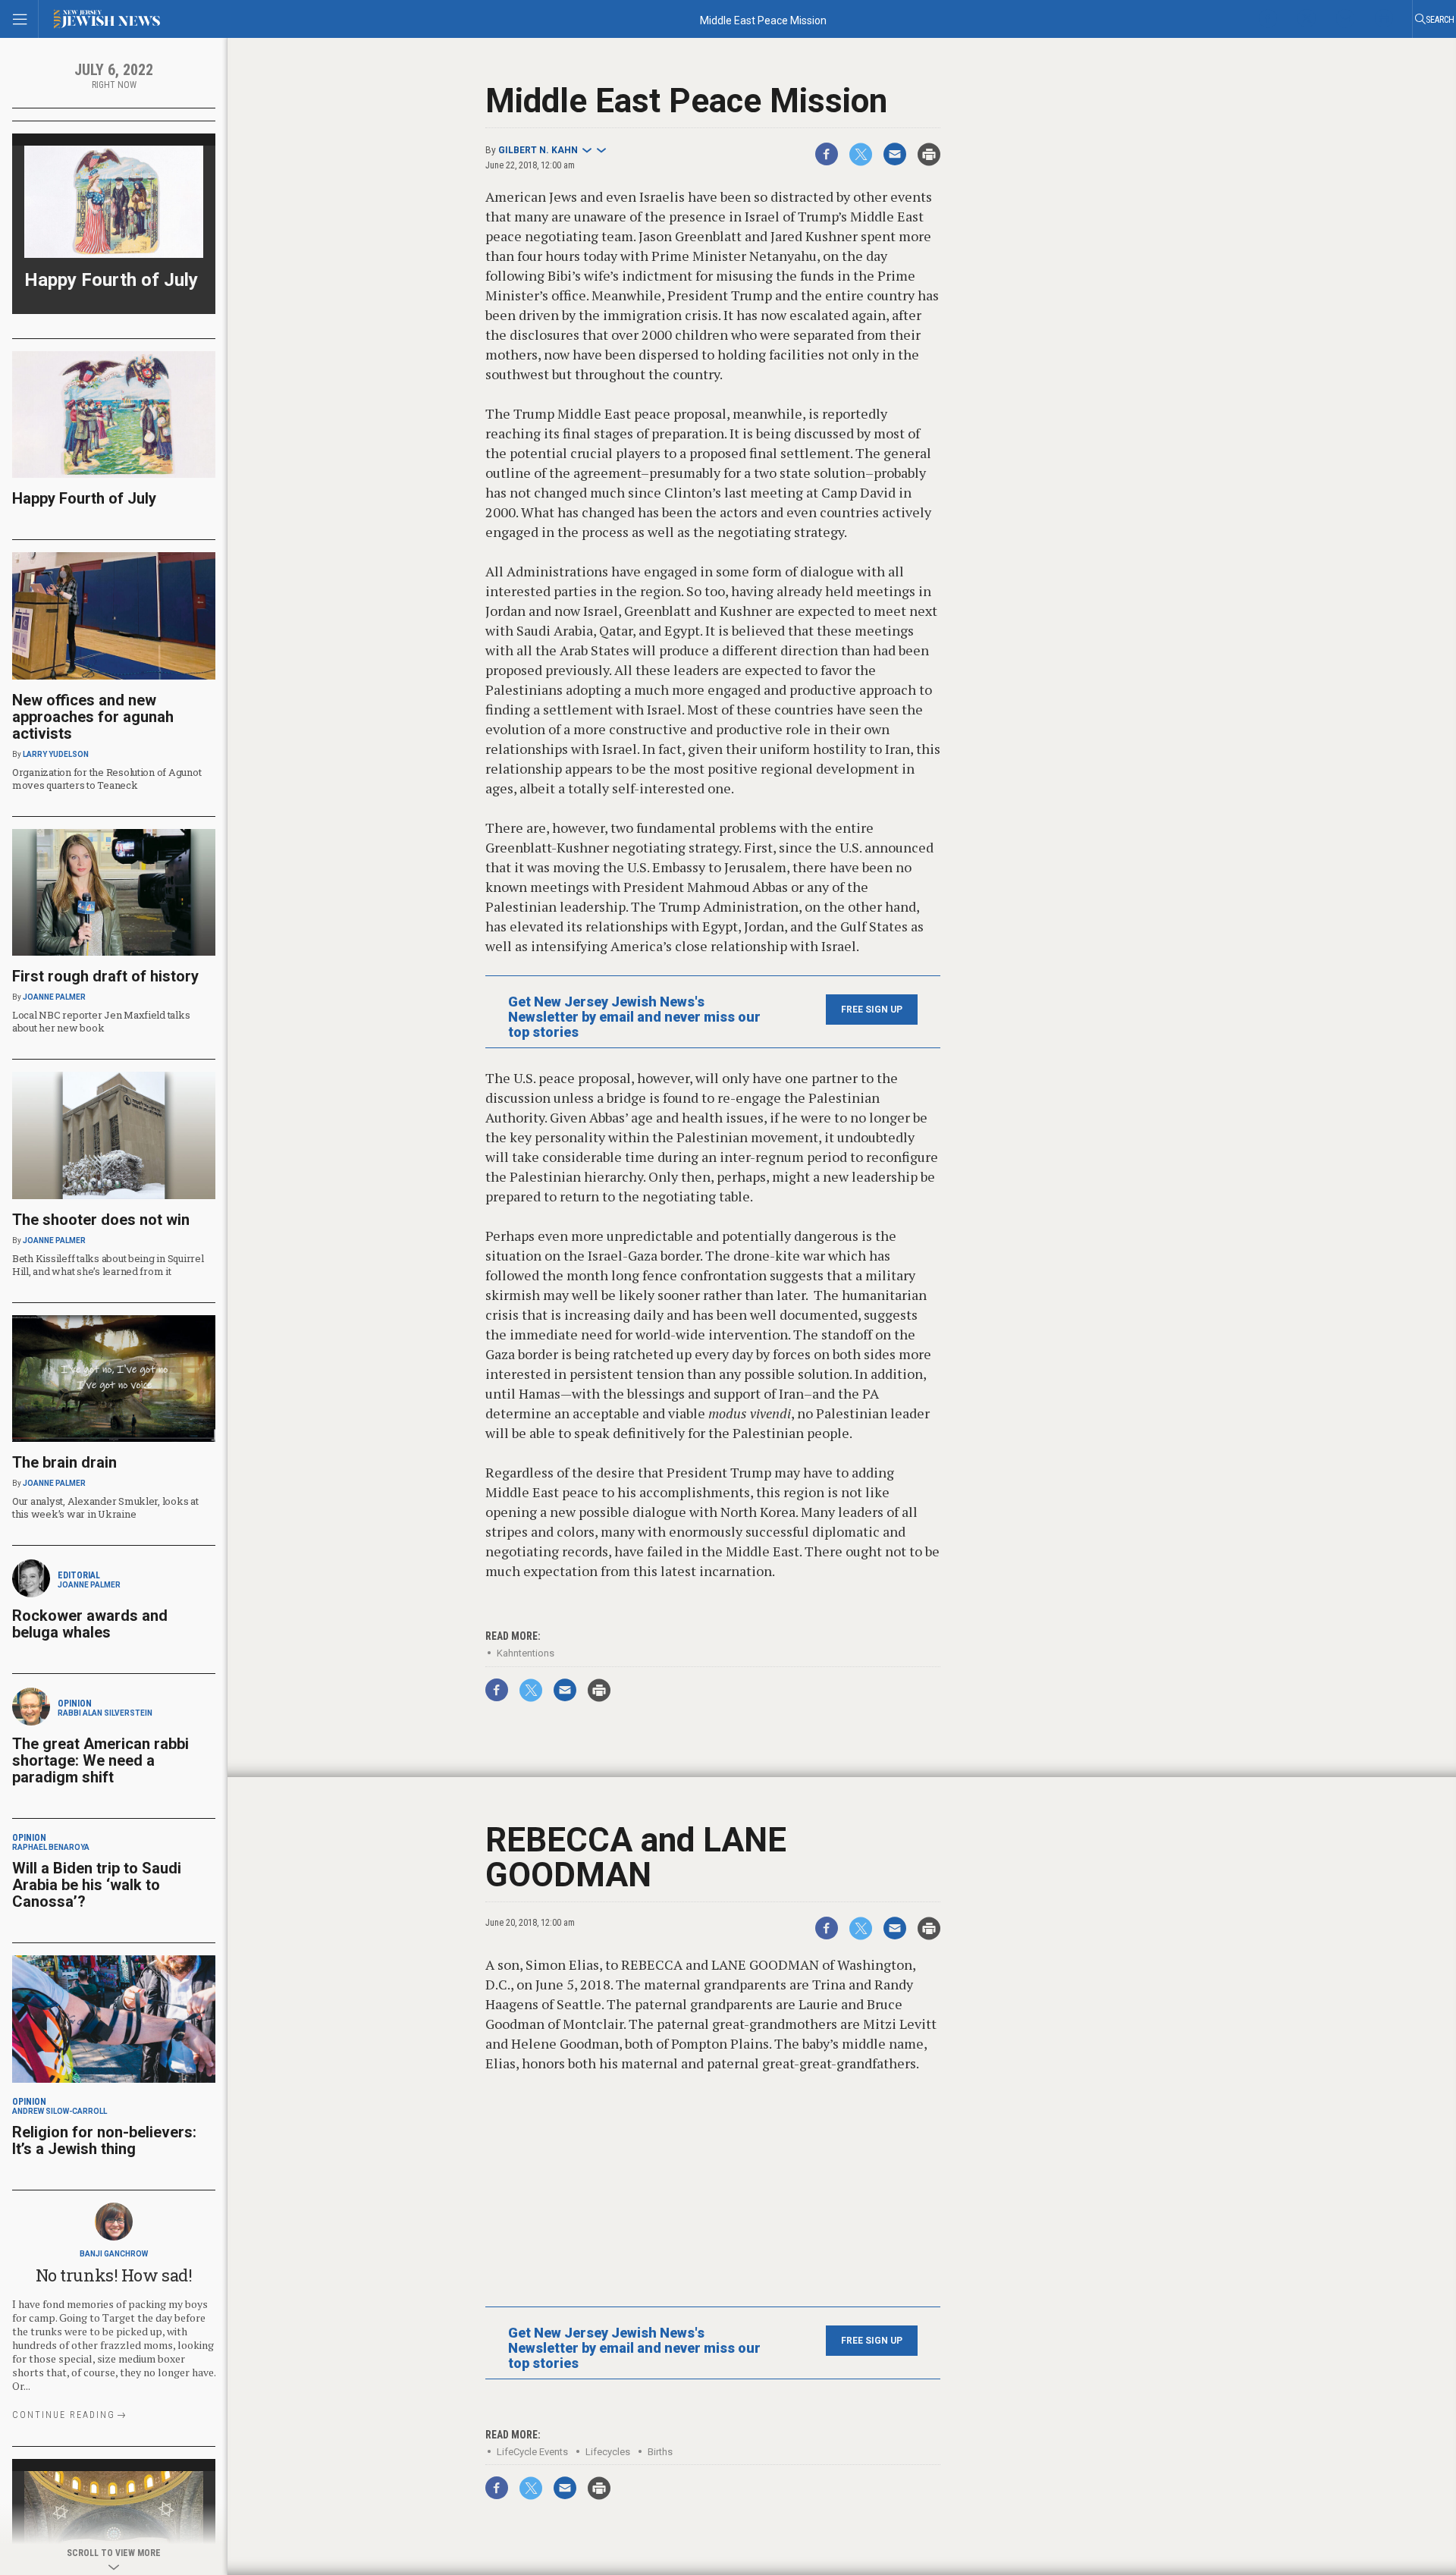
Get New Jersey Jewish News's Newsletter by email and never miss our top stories (634, 1017)
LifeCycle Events (532, 2452)
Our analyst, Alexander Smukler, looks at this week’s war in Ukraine (105, 1507)
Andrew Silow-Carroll (60, 2111)
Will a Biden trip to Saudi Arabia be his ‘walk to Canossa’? (97, 1885)
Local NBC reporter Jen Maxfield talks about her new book (101, 1021)
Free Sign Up (872, 1010)
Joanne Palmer (54, 997)
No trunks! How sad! (114, 2275)
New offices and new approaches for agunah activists (93, 717)
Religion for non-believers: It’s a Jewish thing (104, 2140)
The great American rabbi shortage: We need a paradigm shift (100, 1760)
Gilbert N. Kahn (538, 150)
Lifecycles (608, 2452)
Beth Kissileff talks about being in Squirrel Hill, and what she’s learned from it (108, 1265)
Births (660, 2452)
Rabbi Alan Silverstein (105, 1713)
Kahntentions (526, 1653)
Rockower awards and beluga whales (90, 1624)
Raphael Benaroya (51, 1847)
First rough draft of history (105, 976)
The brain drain (64, 1462)
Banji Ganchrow (114, 2254)
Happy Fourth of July (111, 280)
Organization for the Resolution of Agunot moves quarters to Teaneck (107, 779)
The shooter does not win (101, 1220)
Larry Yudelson (56, 754)
